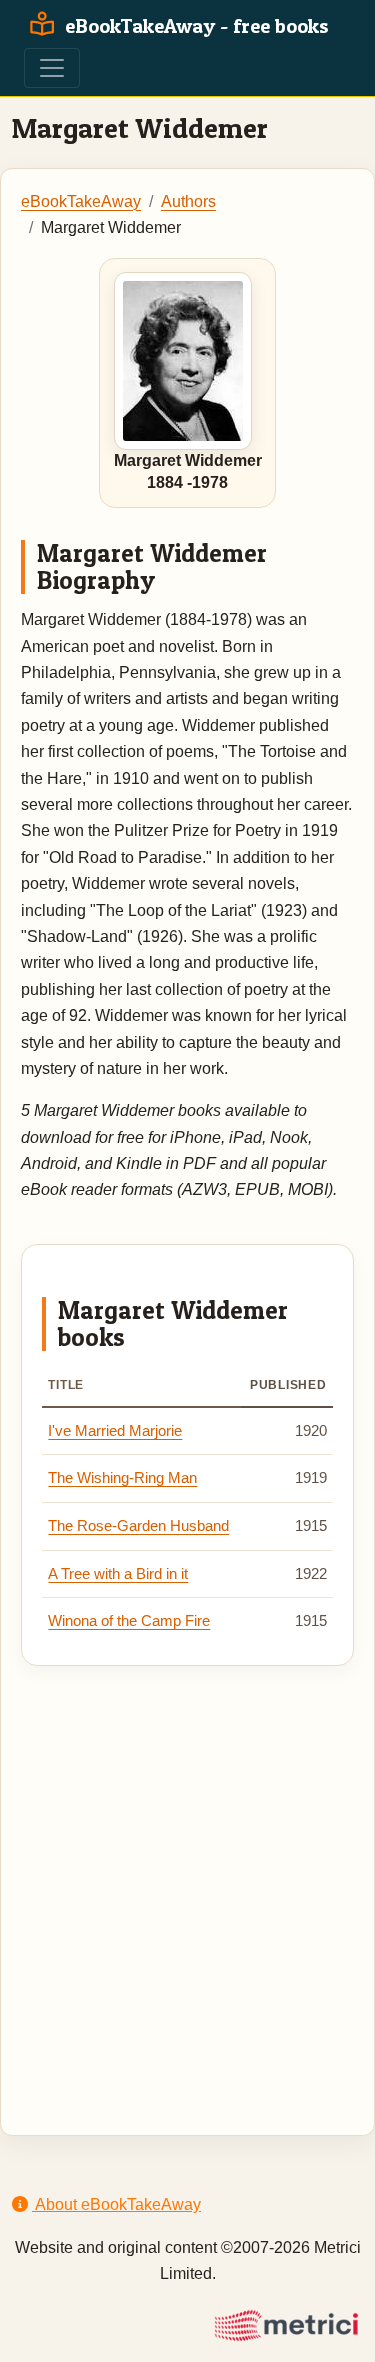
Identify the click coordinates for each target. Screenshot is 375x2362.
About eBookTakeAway (116, 2204)
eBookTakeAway (81, 201)
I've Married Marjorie (115, 1431)
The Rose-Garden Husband (138, 1526)
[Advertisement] (187, 1877)
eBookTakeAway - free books (194, 26)
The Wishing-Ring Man (122, 1478)
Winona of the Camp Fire (129, 1621)
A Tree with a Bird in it (118, 1574)
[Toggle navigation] (52, 68)
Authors (188, 201)
